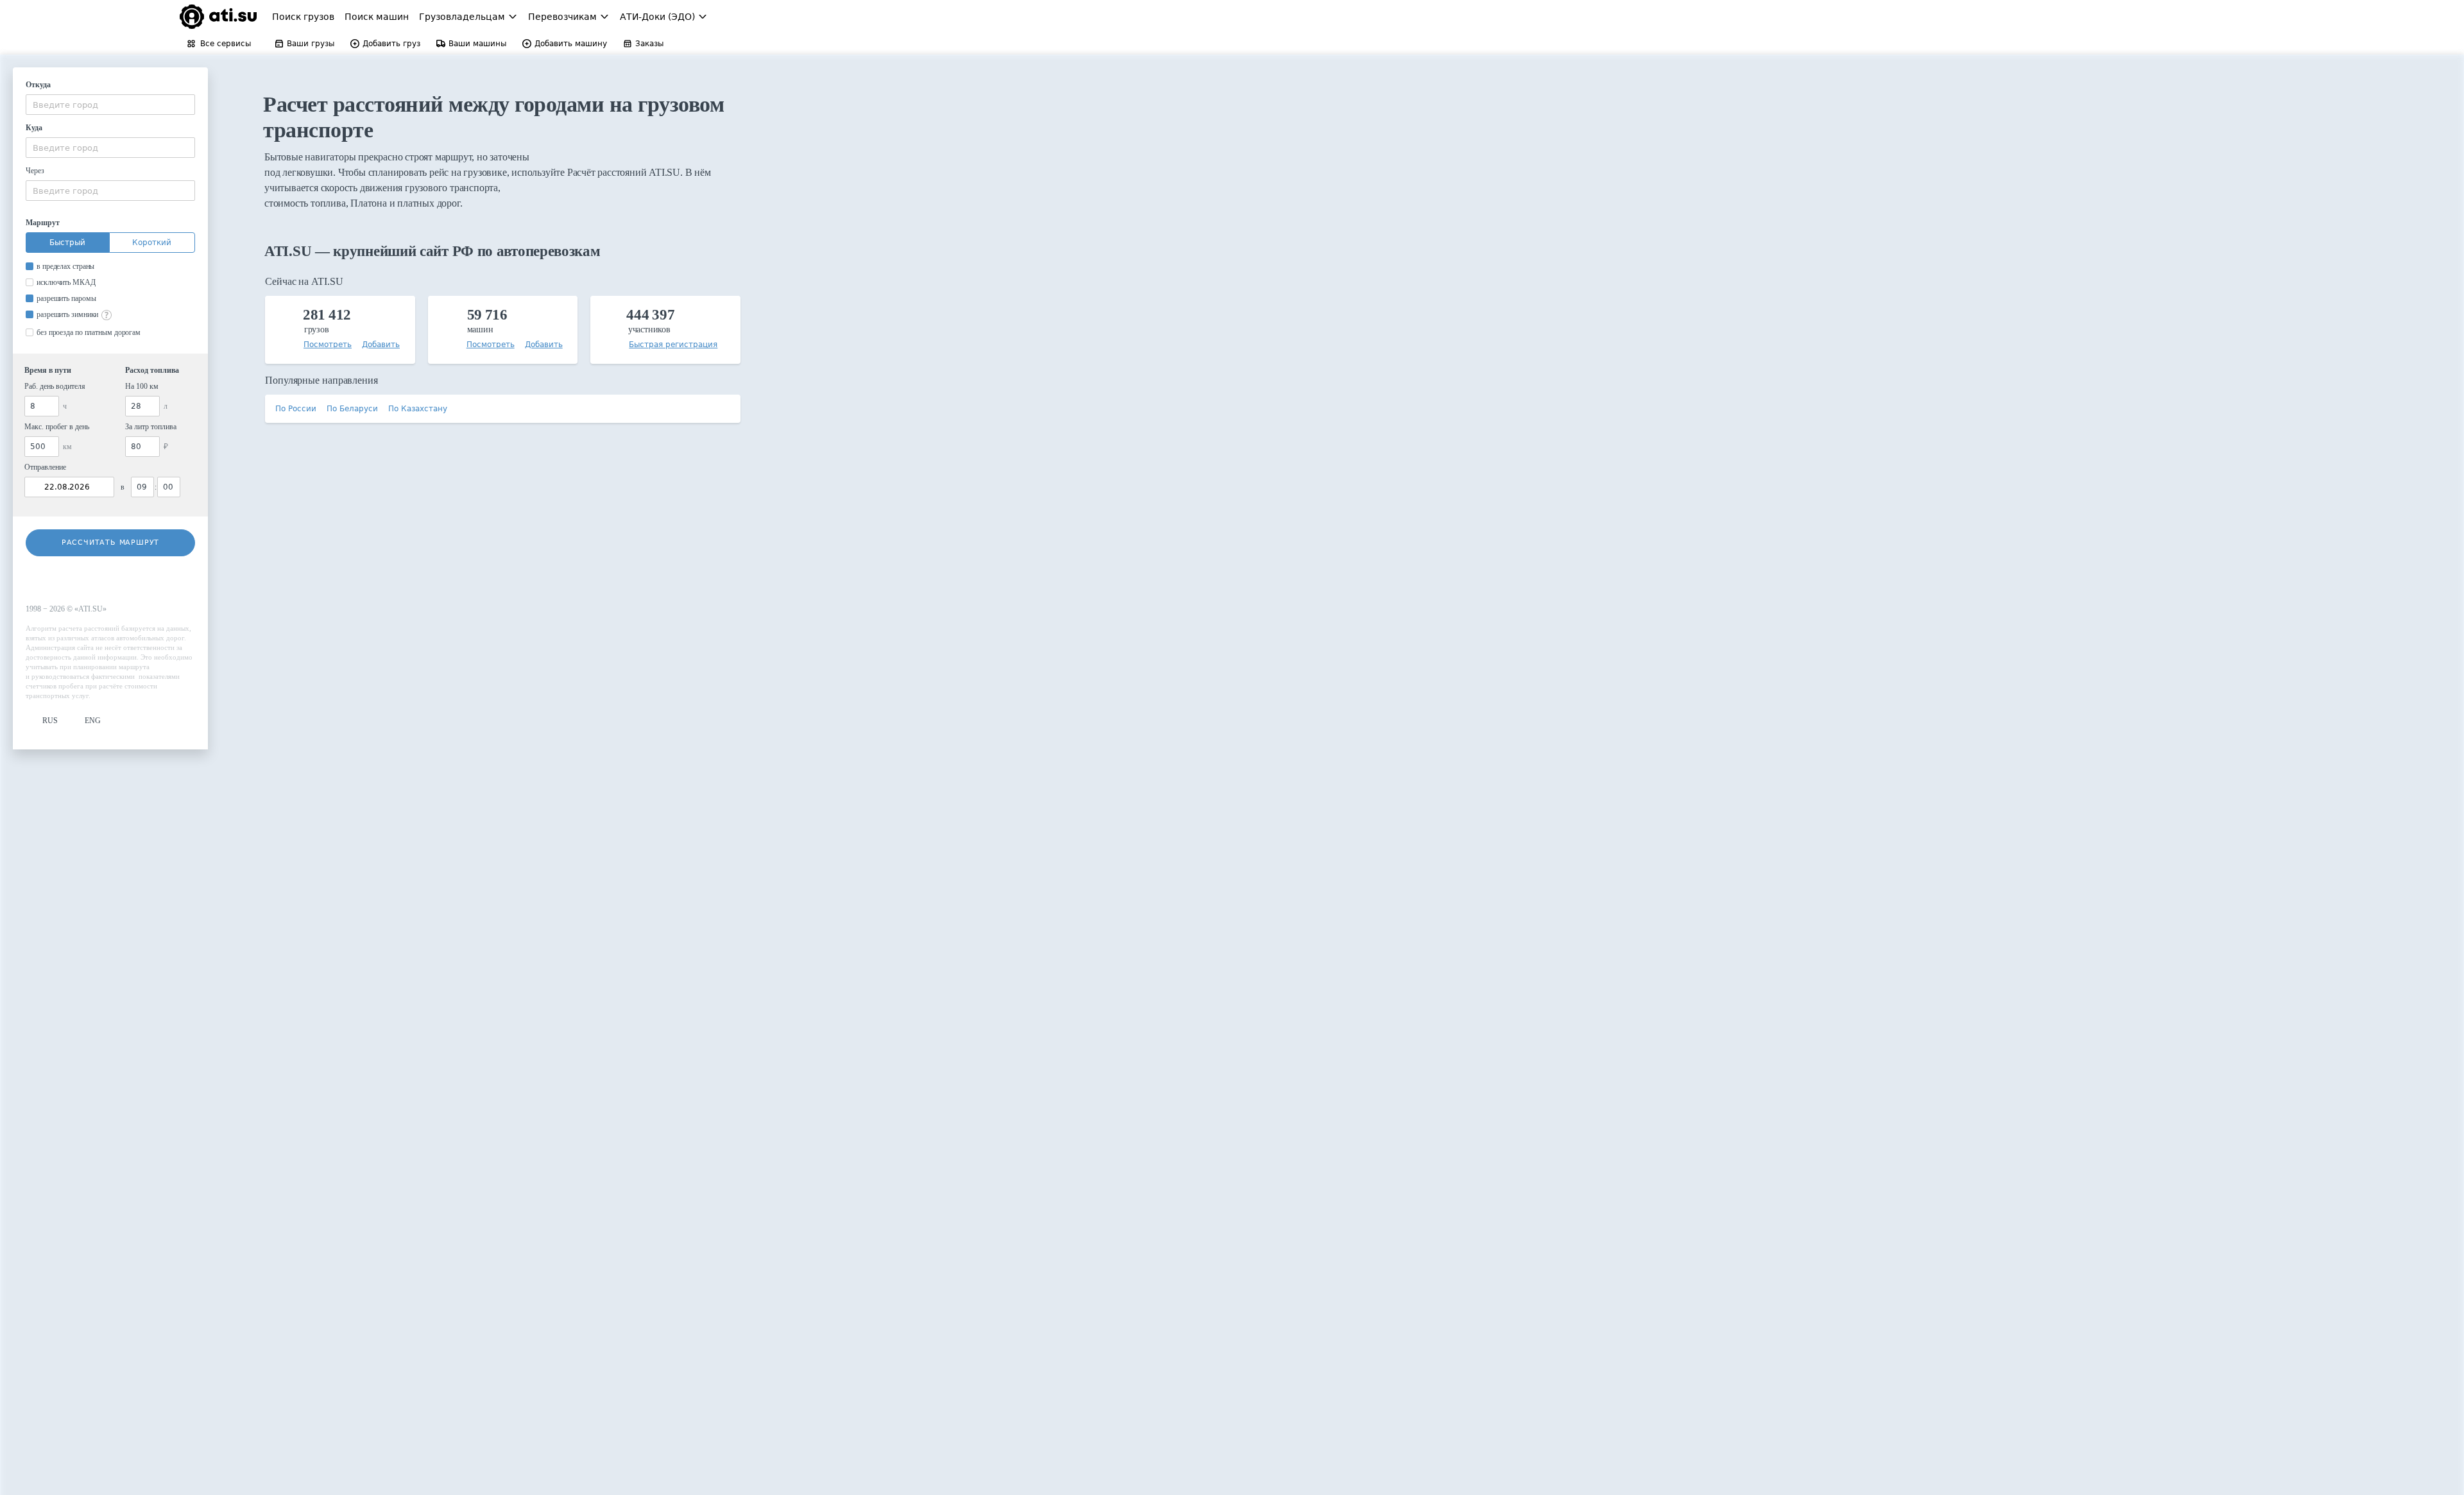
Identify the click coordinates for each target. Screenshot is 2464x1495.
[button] (42, 721)
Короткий (152, 243)
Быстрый (67, 243)
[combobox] (110, 105)
